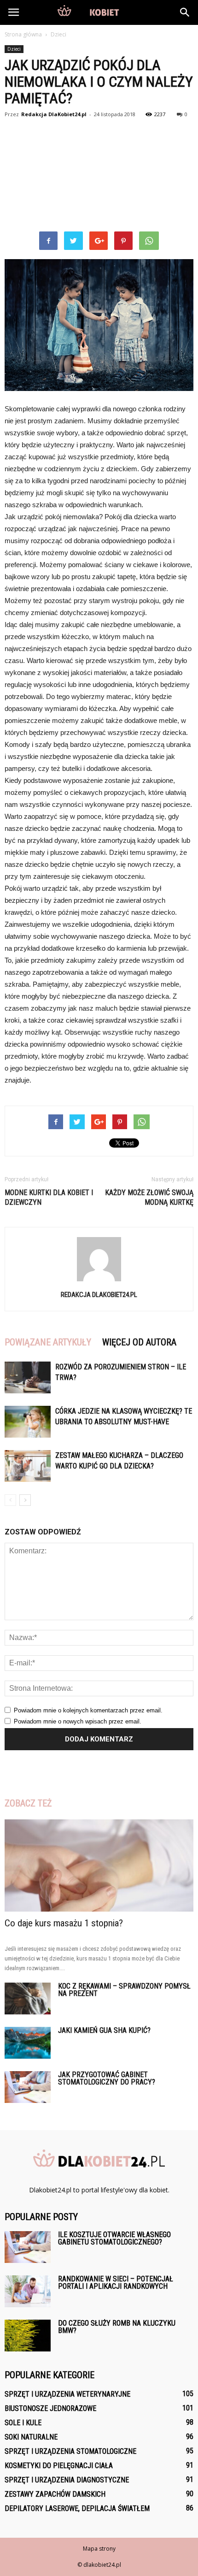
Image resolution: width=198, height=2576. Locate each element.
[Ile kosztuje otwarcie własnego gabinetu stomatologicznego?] (28, 2247)
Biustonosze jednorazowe (50, 2408)
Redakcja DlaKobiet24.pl (54, 114)
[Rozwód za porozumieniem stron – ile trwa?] (28, 1377)
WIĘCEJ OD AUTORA (139, 1342)
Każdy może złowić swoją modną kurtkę (149, 1197)
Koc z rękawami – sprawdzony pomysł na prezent (124, 1990)
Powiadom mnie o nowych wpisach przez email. (78, 1721)
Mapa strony (99, 2549)
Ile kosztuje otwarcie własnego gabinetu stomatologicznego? (114, 2238)
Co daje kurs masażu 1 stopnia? (64, 1923)
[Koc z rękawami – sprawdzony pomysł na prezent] (28, 1999)
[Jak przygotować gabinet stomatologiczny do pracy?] (28, 2087)
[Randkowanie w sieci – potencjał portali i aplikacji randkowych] (28, 2291)
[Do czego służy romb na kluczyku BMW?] (28, 2336)
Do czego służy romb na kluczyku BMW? (117, 2327)
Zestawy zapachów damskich (55, 2494)
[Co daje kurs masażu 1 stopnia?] (99, 1866)
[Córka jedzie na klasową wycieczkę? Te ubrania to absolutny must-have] (28, 1422)
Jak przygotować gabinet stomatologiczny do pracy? (107, 2078)
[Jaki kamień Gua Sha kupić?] (28, 2043)
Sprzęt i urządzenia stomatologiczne (70, 2451)
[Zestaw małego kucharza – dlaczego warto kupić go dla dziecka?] (28, 1466)
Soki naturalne (31, 2437)
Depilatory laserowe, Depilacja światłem (77, 2508)
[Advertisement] (99, 176)
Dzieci (14, 49)
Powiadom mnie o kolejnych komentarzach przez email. (88, 1710)
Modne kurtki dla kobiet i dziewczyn (49, 1197)
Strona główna (23, 34)
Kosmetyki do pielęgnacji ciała (59, 2466)
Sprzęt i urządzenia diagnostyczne (67, 2480)
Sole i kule (23, 2423)
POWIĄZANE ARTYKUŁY (48, 1342)
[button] (185, 12)
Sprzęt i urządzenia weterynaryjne (67, 2394)
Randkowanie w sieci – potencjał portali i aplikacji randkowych (116, 2283)
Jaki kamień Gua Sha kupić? (104, 2030)
